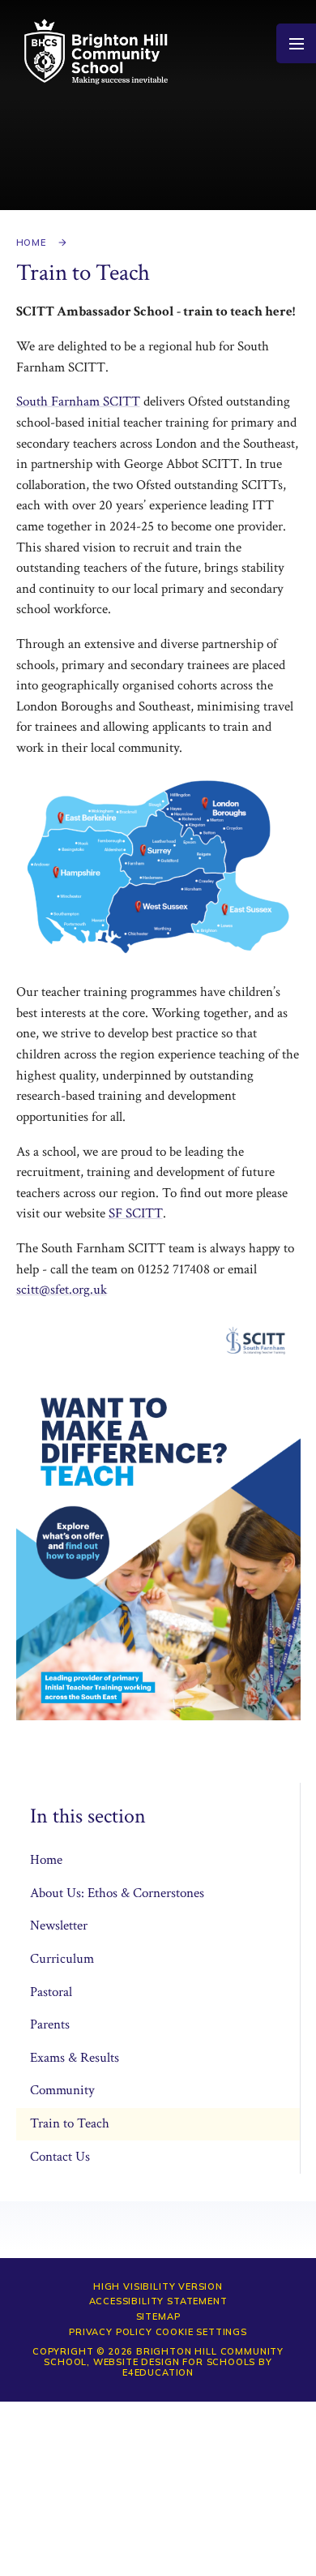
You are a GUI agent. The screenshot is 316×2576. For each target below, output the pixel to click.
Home (31, 243)
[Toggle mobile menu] (296, 43)
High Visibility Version (158, 2286)
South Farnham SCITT (78, 401)
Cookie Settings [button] (201, 2332)
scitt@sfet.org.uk (62, 1290)
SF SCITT (136, 1213)
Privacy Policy (111, 2332)
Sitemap (158, 2316)
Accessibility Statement (158, 2301)
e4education (158, 2372)
